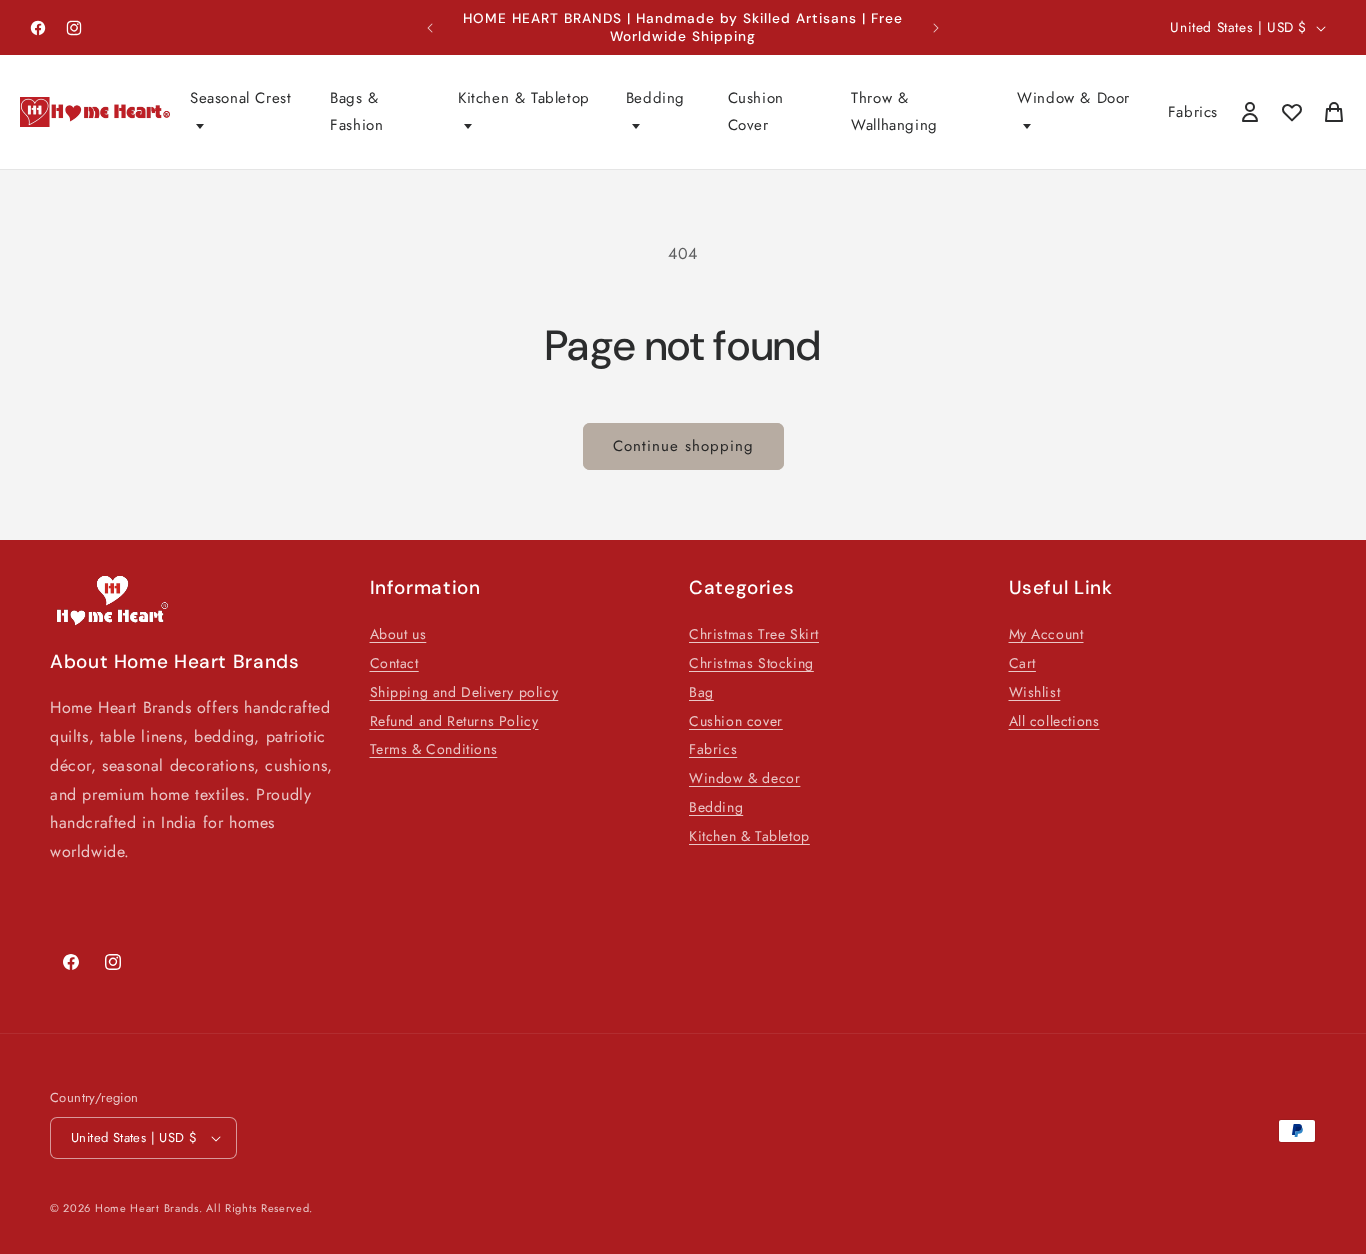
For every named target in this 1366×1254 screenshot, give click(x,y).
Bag (701, 692)
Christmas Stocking (751, 663)
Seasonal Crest (240, 98)
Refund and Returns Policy (454, 721)
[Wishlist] (1292, 112)
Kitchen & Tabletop (524, 98)
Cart (1022, 663)
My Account (1046, 634)
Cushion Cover (756, 111)
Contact (394, 663)
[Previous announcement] (430, 28)
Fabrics (1193, 112)
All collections (1054, 721)
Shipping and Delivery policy (464, 692)
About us (398, 634)
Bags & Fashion (356, 111)
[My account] (1250, 112)
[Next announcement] (936, 28)
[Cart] (1334, 112)
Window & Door (1073, 98)
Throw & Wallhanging (894, 111)
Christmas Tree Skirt (754, 634)
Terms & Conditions (434, 749)
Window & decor (744, 778)
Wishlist (1035, 692)
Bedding (655, 98)
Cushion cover (736, 721)
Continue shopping (683, 446)
